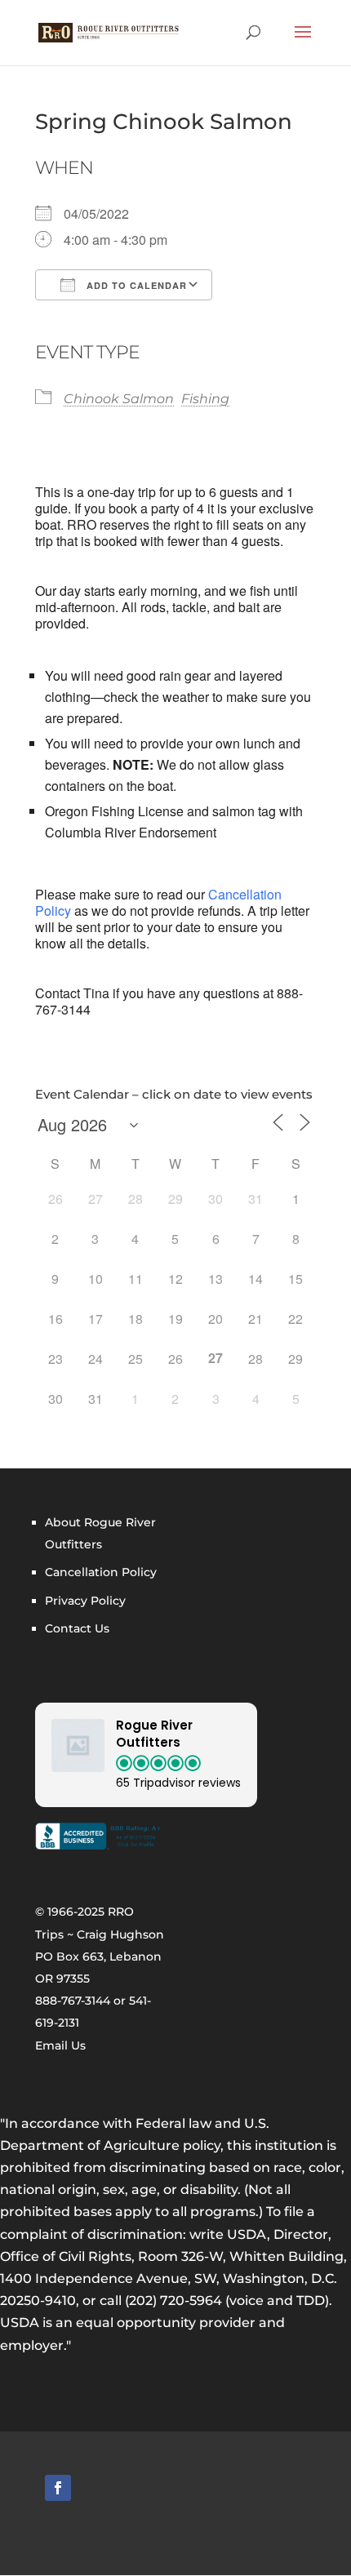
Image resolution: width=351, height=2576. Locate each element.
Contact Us (77, 1628)
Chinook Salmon (119, 399)
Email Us (60, 2045)
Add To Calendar (135, 285)
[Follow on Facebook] (58, 2488)
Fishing (205, 399)
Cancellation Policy (101, 1572)
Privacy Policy (85, 1601)
